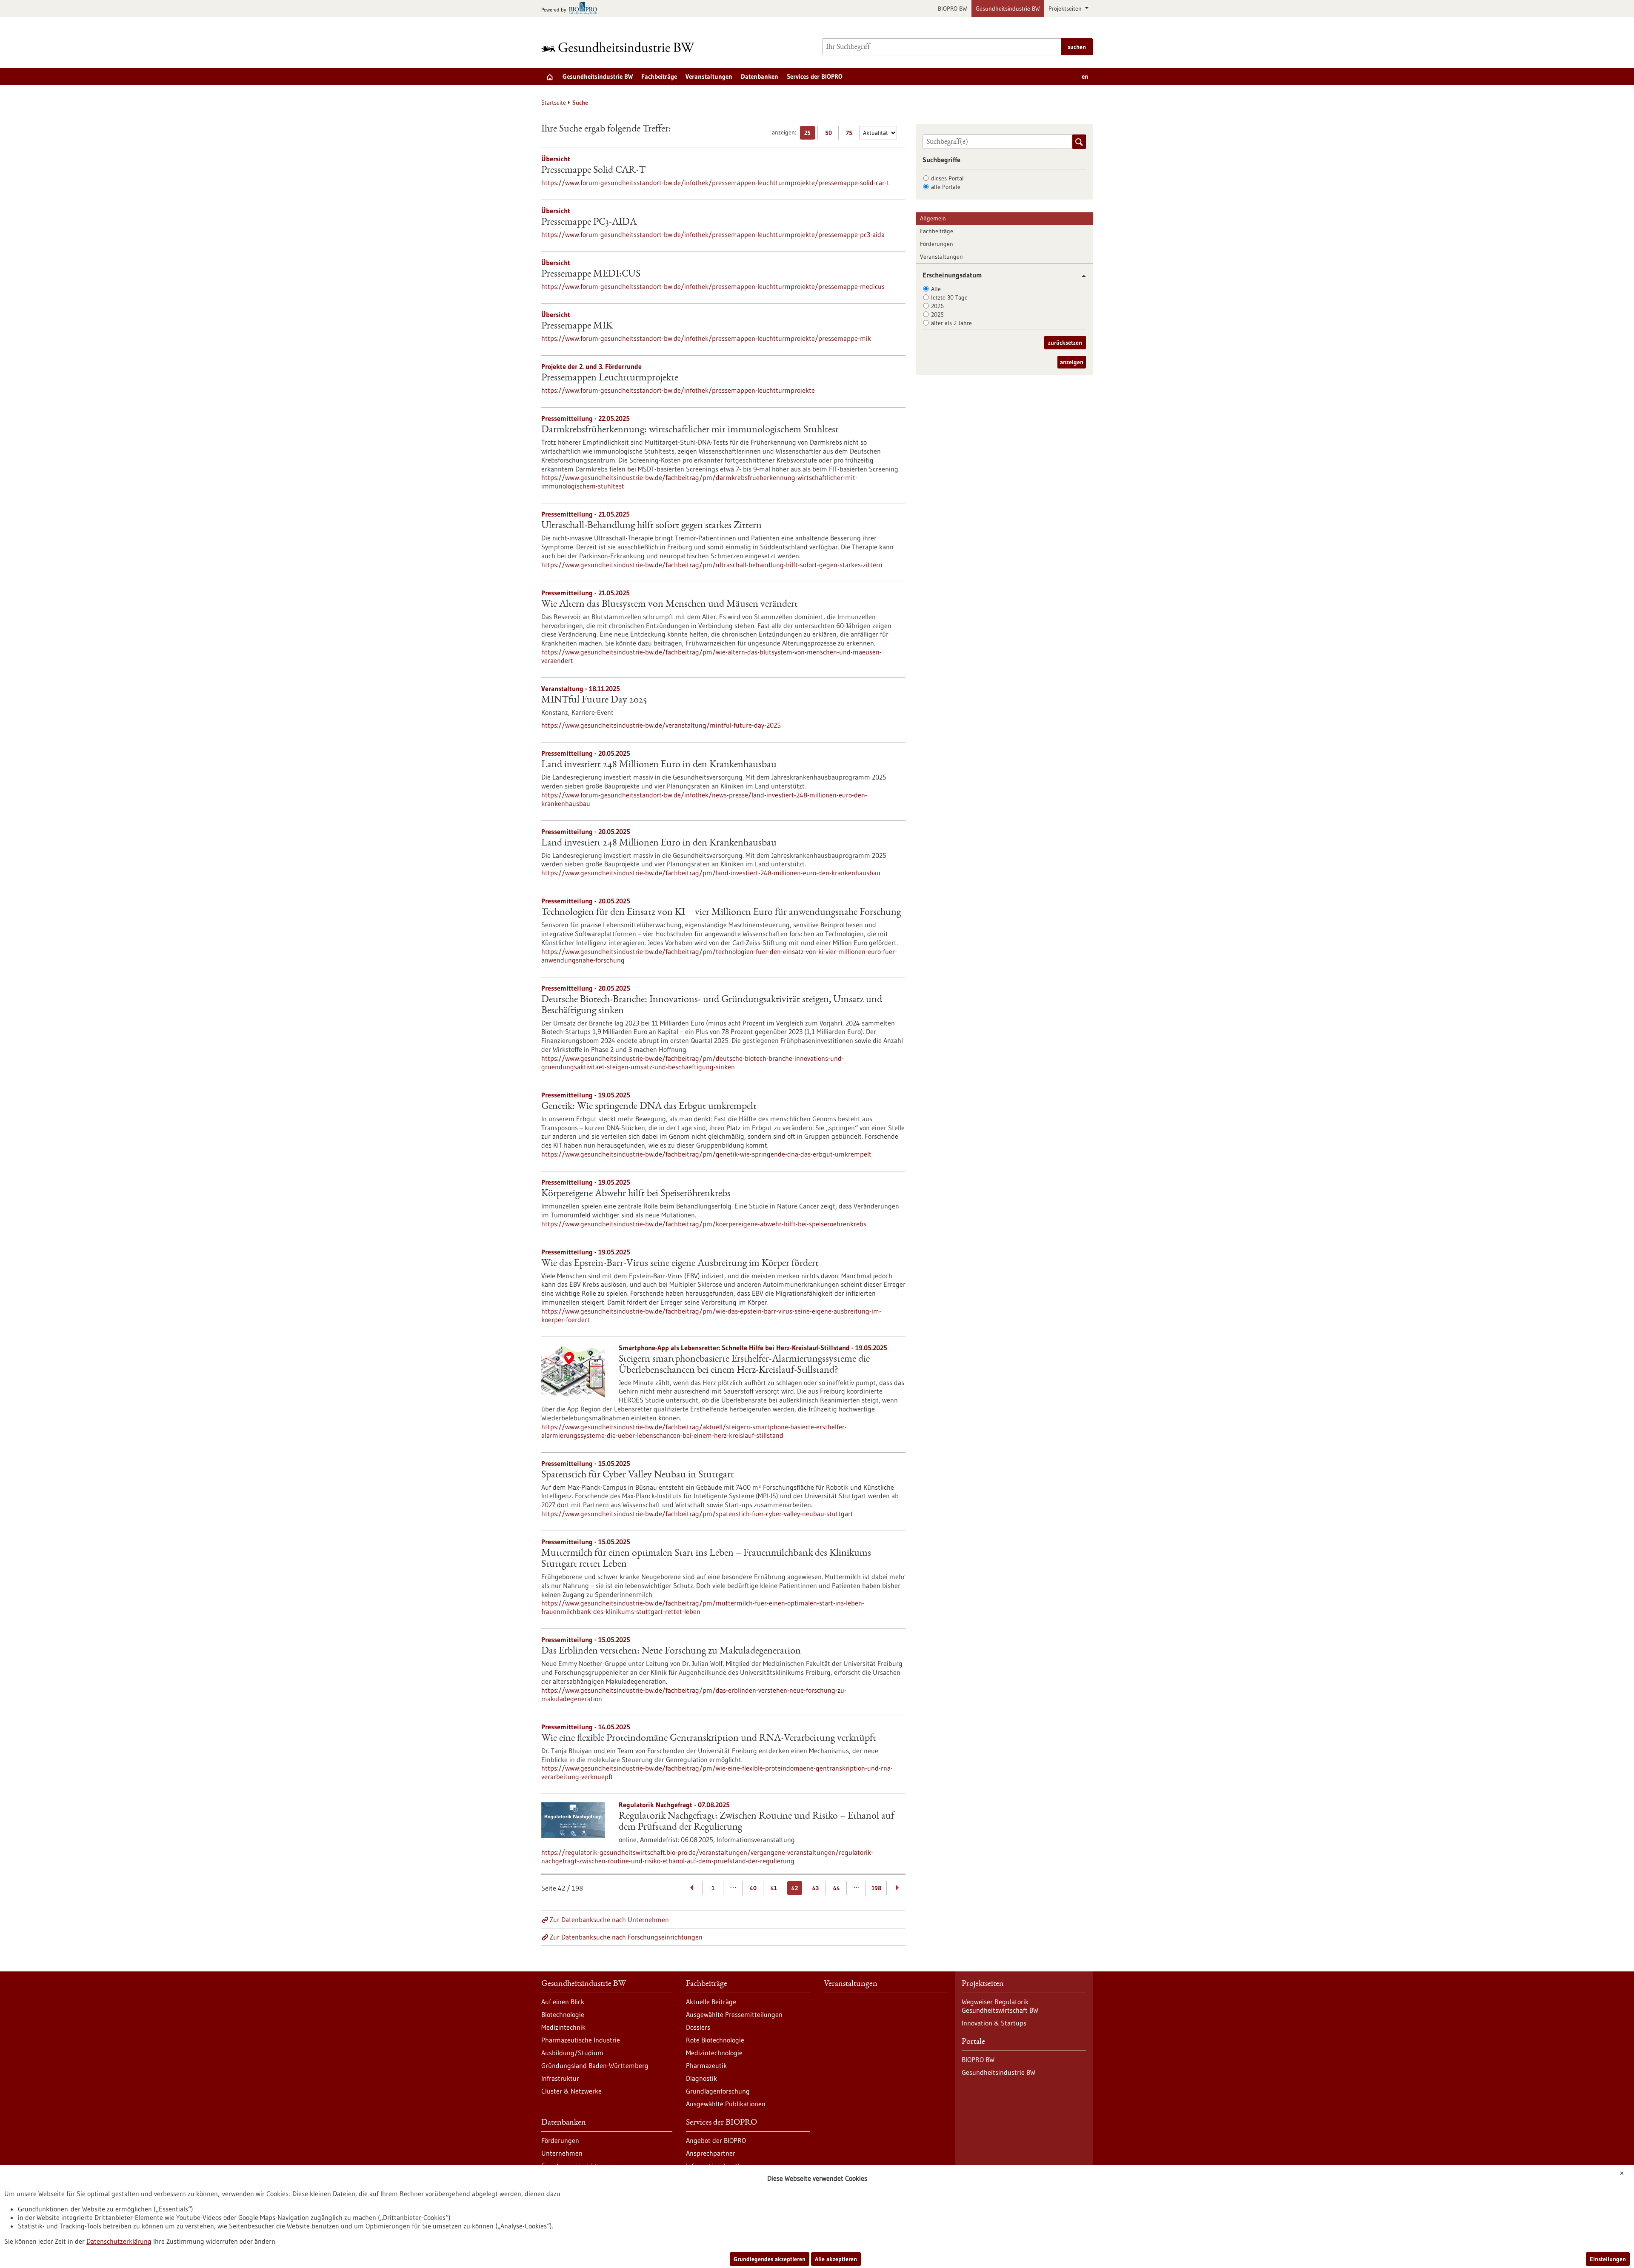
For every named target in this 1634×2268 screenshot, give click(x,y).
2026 (937, 306)
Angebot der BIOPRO (716, 2140)
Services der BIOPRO (815, 76)
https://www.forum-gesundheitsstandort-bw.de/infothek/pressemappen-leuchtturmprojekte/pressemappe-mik (706, 338)
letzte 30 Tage (949, 297)
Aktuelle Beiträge (711, 2002)
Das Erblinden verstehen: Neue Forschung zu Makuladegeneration (671, 1651)
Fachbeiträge (659, 76)
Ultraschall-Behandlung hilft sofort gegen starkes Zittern (651, 526)
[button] (1081, 276)
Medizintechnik (563, 2027)
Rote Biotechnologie (715, 2040)
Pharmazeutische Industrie (581, 2040)
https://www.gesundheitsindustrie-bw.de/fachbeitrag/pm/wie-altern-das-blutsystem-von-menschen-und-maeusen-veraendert (711, 656)
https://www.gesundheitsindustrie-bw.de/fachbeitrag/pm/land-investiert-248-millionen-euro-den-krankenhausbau (711, 873)
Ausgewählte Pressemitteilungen (734, 2014)
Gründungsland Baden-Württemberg (595, 2065)
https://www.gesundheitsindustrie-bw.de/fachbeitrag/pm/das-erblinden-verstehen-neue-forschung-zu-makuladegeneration (694, 1694)
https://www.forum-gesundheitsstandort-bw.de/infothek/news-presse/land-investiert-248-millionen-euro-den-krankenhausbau (704, 799)
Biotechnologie (563, 2014)
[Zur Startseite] (620, 47)
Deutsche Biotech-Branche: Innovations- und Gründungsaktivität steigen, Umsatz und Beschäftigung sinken (712, 1005)
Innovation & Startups (994, 2023)
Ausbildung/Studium (572, 2053)
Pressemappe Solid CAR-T (593, 171)
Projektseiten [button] (1066, 9)
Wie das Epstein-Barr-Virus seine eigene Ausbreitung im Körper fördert (680, 1264)
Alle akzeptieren (836, 2259)
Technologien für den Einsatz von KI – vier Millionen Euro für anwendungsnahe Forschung (721, 913)
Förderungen (937, 244)
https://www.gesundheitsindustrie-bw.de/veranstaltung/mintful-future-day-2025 (661, 725)
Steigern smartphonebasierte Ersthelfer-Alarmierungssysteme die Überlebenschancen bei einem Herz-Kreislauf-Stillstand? (744, 1365)
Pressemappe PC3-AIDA (589, 223)
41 (774, 1888)
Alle (936, 289)
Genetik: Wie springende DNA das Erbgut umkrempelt (649, 1107)
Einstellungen (1608, 2259)
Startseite (554, 103)
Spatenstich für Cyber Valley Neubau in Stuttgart (638, 1475)
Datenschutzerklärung (119, 2241)
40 (753, 1888)
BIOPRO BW (953, 9)
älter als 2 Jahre (951, 323)
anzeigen (1072, 362)
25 (810, 134)
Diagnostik (701, 2078)
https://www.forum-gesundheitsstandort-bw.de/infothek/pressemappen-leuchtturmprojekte (678, 390)
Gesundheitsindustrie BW (1008, 9)
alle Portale (946, 187)
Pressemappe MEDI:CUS (591, 274)
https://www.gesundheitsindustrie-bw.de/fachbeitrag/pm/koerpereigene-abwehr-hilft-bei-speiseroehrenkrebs (704, 1224)
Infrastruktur (560, 2078)
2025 (937, 314)
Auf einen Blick (563, 2002)
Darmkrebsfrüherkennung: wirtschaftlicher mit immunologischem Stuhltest (690, 430)
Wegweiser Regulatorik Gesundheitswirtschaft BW (1000, 2006)
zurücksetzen (1065, 343)
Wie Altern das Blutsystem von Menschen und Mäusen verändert (670, 605)
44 (837, 1888)
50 (830, 134)
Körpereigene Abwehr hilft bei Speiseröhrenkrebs (636, 1194)
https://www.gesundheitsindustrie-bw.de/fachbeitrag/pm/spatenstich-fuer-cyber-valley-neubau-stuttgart (697, 1514)
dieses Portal (947, 178)
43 (816, 1888)
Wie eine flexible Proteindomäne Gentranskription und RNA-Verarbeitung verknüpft (709, 1739)
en (1085, 76)
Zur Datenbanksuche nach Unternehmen (609, 1920)
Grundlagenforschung (718, 2091)
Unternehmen (562, 2153)
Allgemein (933, 218)
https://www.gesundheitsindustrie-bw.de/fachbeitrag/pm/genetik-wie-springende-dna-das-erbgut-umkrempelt (706, 1154)
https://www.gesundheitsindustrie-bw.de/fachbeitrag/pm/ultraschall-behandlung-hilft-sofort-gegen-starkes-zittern (712, 565)
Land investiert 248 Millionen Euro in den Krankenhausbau (659, 765)
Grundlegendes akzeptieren (770, 2259)
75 (851, 134)
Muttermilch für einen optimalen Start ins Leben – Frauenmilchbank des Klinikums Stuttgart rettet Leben (706, 1559)
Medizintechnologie (714, 2053)
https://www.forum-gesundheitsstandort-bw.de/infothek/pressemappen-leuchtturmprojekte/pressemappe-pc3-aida (713, 234)
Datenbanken (760, 76)
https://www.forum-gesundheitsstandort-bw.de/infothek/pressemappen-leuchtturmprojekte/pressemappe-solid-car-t (715, 183)
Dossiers (698, 2027)
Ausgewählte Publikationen (726, 2104)
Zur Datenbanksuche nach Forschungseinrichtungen (626, 1937)
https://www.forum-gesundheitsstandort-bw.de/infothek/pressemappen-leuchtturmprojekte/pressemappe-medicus (713, 286)
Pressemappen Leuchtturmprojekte (610, 378)
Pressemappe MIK (577, 326)
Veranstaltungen (709, 76)
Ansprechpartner (711, 2153)
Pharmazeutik (706, 2065)
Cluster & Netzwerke (571, 2091)
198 (876, 1888)
